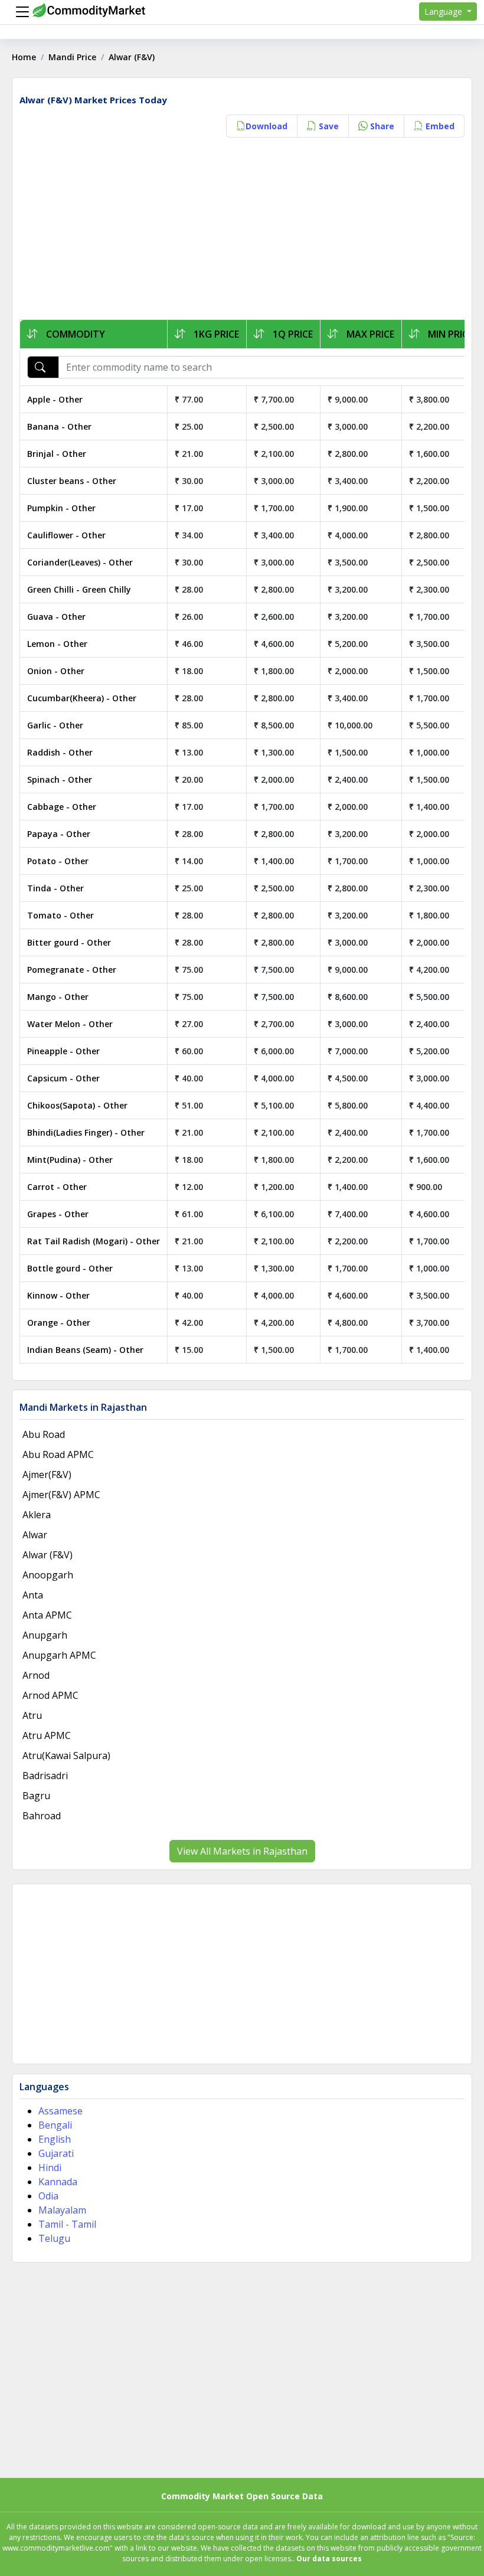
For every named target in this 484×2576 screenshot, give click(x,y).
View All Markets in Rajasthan (242, 1851)
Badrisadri (45, 1776)
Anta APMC (47, 1615)
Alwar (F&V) (48, 1555)
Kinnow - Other (58, 1295)
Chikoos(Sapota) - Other (77, 1105)
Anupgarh (45, 1635)
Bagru (36, 1796)
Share (381, 126)
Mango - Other (58, 997)
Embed (439, 126)
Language (444, 12)
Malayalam (62, 2210)
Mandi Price (72, 57)
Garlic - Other (55, 725)
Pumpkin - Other (61, 508)
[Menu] (19, 12)
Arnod (36, 1675)
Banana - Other (59, 426)
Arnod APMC (50, 1695)
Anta (33, 1595)
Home (24, 57)
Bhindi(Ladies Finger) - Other (86, 1132)
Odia (48, 2196)
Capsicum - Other (63, 1078)
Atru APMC (47, 1735)
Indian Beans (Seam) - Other (85, 1350)
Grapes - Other (58, 1214)
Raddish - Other (60, 752)
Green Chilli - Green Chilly (79, 589)
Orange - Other (59, 1323)
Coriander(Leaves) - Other (80, 562)
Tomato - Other (60, 915)
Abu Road (44, 1434)
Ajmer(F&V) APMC (61, 1495)
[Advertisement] (242, 231)
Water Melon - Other (70, 1024)
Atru (32, 1715)
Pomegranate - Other (72, 970)
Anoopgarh (48, 1575)
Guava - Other (56, 617)
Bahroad (42, 1816)
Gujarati (56, 2153)
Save (328, 126)
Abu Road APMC (58, 1454)
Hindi (50, 2168)
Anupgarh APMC (59, 1655)
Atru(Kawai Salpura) (66, 1756)
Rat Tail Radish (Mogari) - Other (94, 1241)
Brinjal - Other (57, 454)
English (55, 2139)
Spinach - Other (60, 779)
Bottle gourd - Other (70, 1268)
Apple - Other (55, 399)
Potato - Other (58, 861)
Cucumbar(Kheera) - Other (82, 698)
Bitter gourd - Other (69, 942)
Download (266, 126)
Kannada (58, 2182)
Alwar (35, 1535)
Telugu (54, 2238)
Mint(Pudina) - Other (70, 1160)
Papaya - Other (59, 834)
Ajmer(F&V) (47, 1475)
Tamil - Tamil (67, 2224)
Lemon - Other (57, 644)
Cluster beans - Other (72, 481)
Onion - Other (56, 671)
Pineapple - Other (63, 1051)
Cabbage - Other (62, 807)
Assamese (60, 2111)
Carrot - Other (57, 1187)
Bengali (55, 2125)
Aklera (37, 1515)
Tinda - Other (55, 888)
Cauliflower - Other (66, 535)
